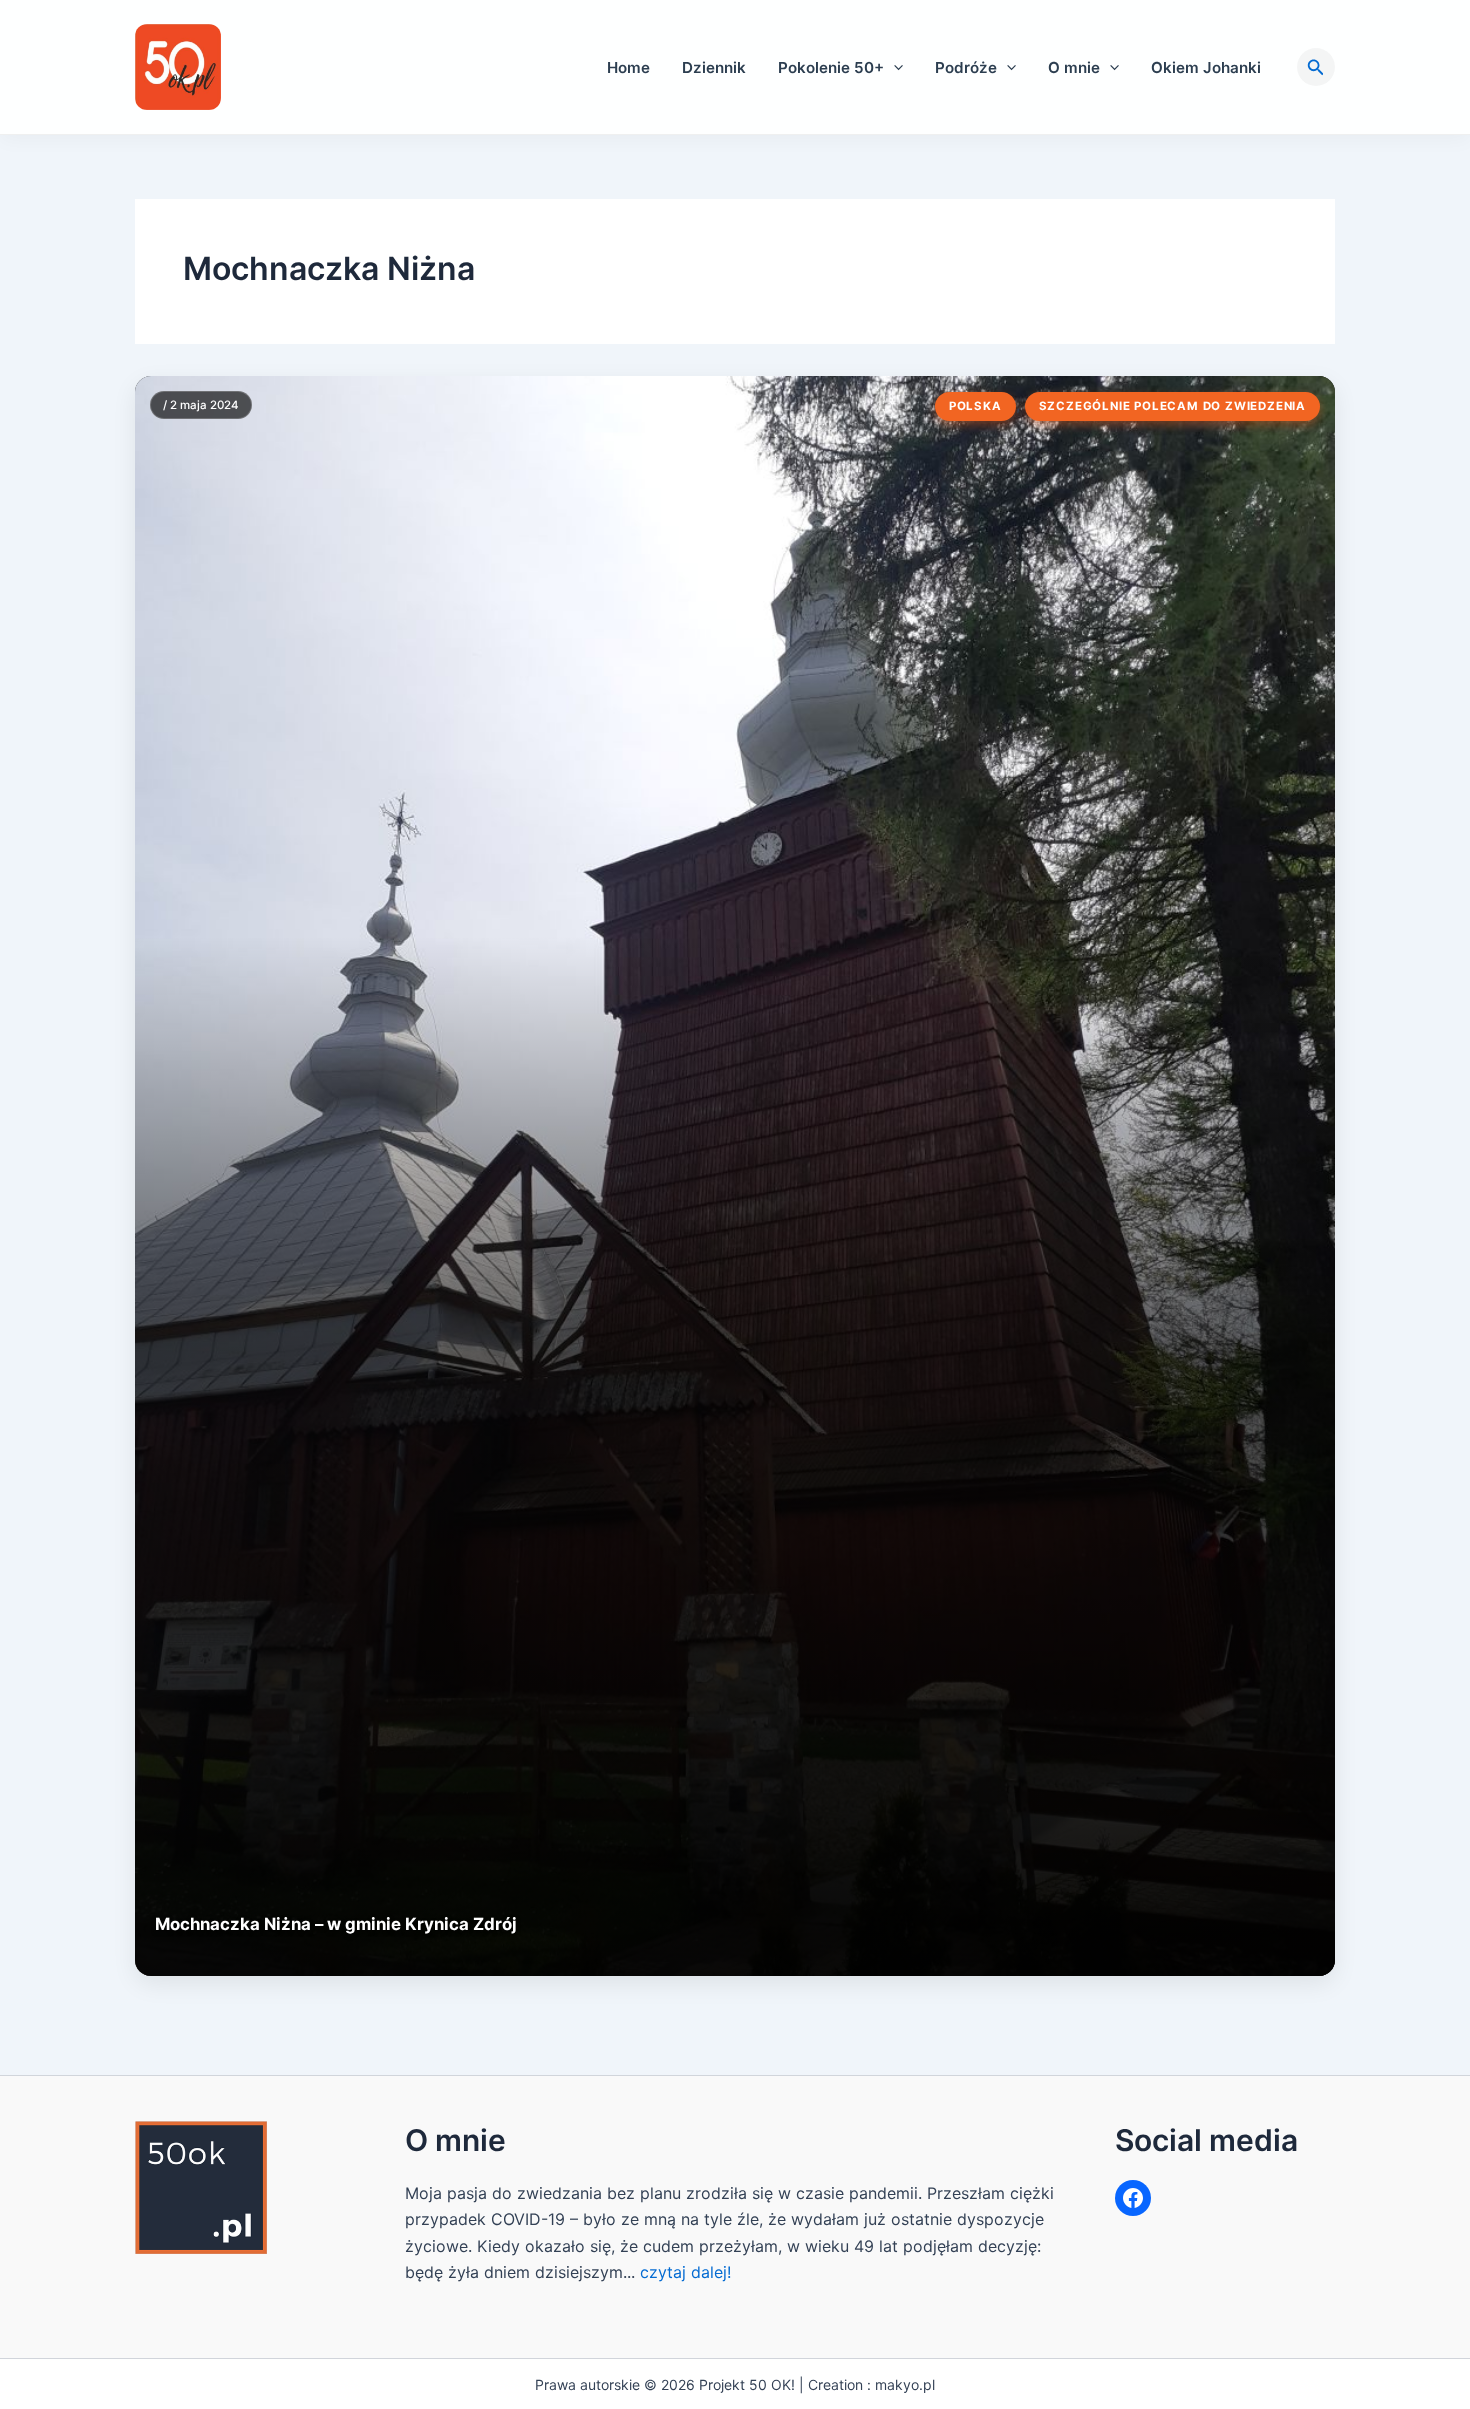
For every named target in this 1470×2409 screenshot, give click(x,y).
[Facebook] (1133, 2198)
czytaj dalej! (685, 2272)
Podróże (966, 67)
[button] (893, 67)
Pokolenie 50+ (831, 67)
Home (628, 67)
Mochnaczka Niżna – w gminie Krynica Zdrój (336, 1924)
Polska (975, 406)
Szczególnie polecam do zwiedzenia (1172, 406)
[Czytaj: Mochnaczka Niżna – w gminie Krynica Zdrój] (735, 1176)
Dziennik (714, 67)
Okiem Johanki (1206, 67)
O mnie (1074, 67)
